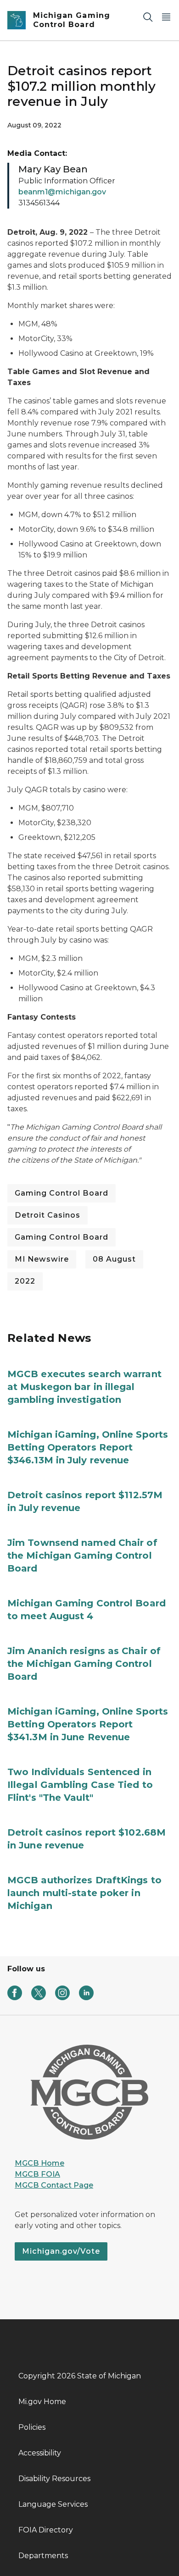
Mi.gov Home (42, 2402)
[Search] (148, 17)
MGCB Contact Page (54, 2185)
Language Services (53, 2504)
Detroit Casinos (48, 1215)
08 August (114, 1259)
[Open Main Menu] (166, 17)
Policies (32, 2427)
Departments (43, 2556)
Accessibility (40, 2453)
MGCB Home (39, 2163)
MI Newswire (42, 1259)
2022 (25, 1281)
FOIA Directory (46, 2530)
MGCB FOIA (37, 2174)
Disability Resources (54, 2479)
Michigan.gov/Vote (61, 2251)
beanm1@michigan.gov (62, 192)
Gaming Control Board (62, 1193)
